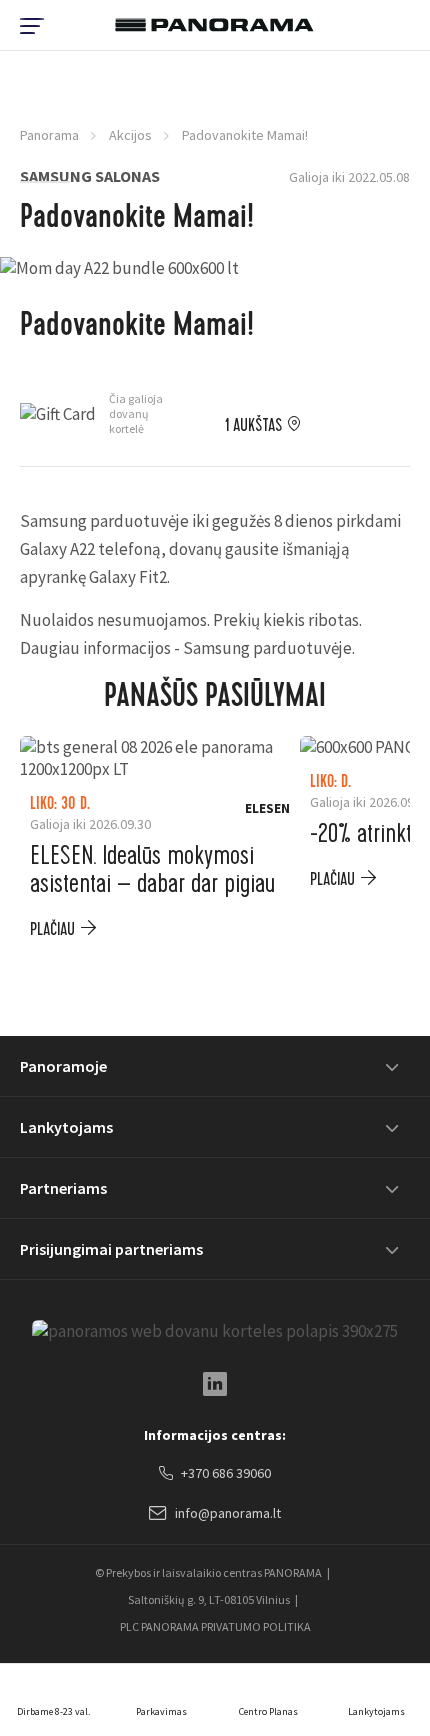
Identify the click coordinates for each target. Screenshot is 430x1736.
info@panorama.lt (228, 1513)
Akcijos (130, 135)
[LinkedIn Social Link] (215, 1384)
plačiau (52, 929)
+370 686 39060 (226, 1473)
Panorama (49, 135)
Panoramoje (63, 1066)
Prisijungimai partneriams (111, 1249)
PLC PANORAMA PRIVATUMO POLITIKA (215, 1626)
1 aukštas (253, 426)
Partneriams (63, 1188)
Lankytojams (66, 1127)
